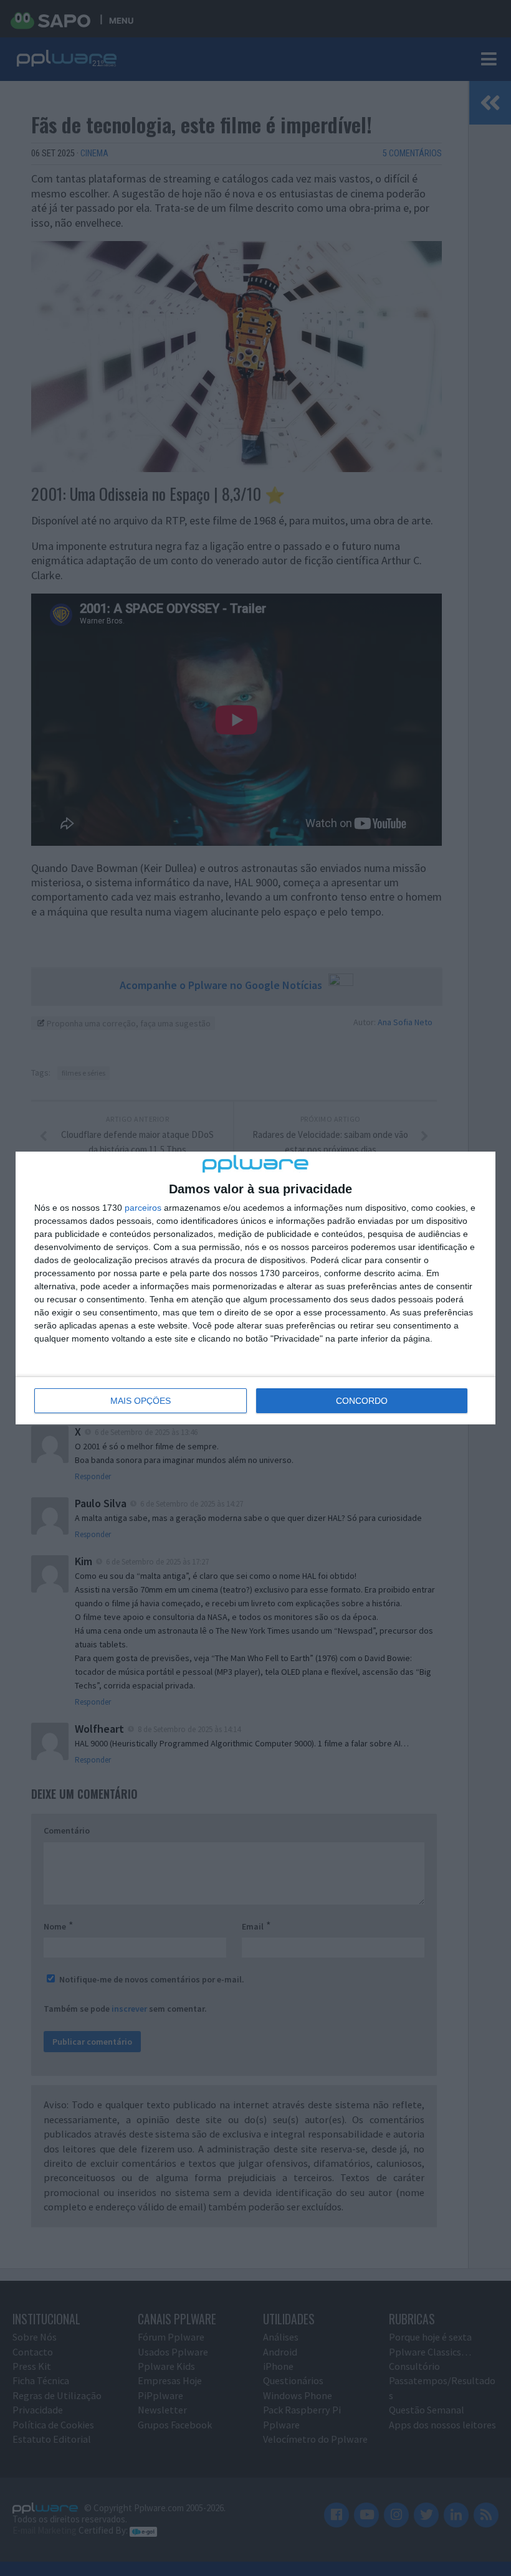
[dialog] (255, 1288)
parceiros (143, 1208)
